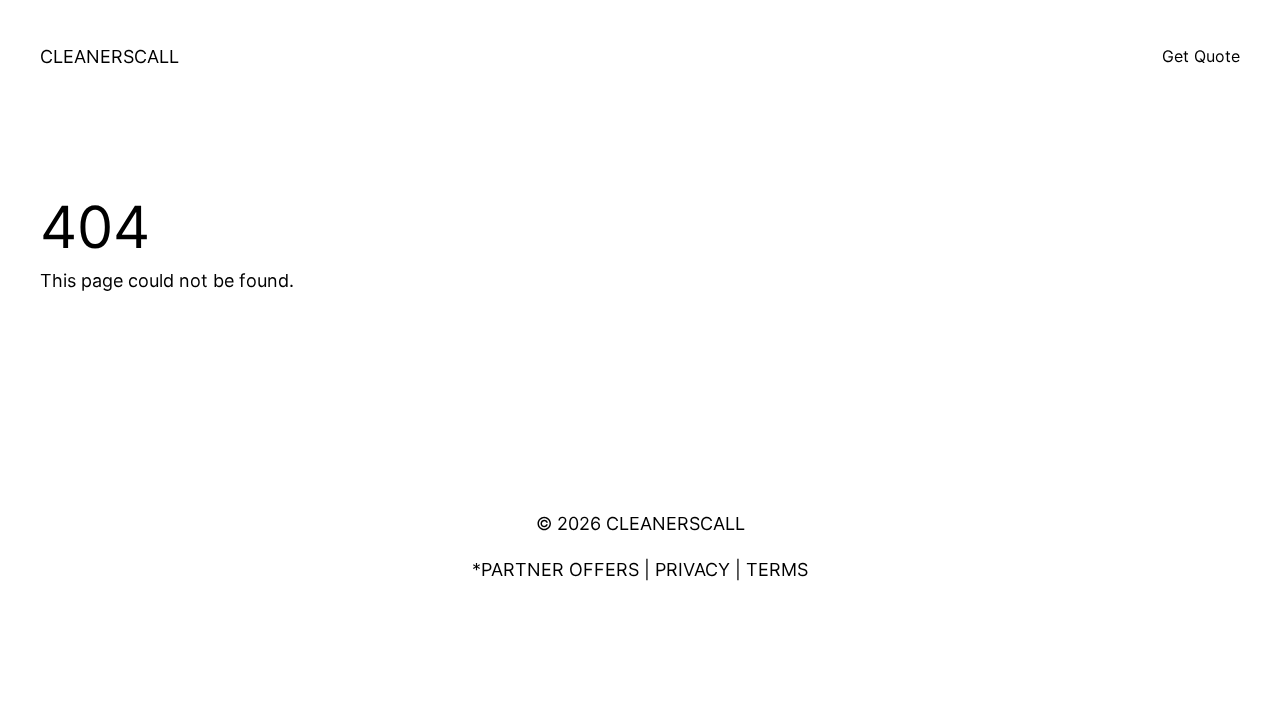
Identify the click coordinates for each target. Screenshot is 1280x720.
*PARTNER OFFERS (555, 569)
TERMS (777, 569)
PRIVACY (692, 569)
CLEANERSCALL (109, 56)
